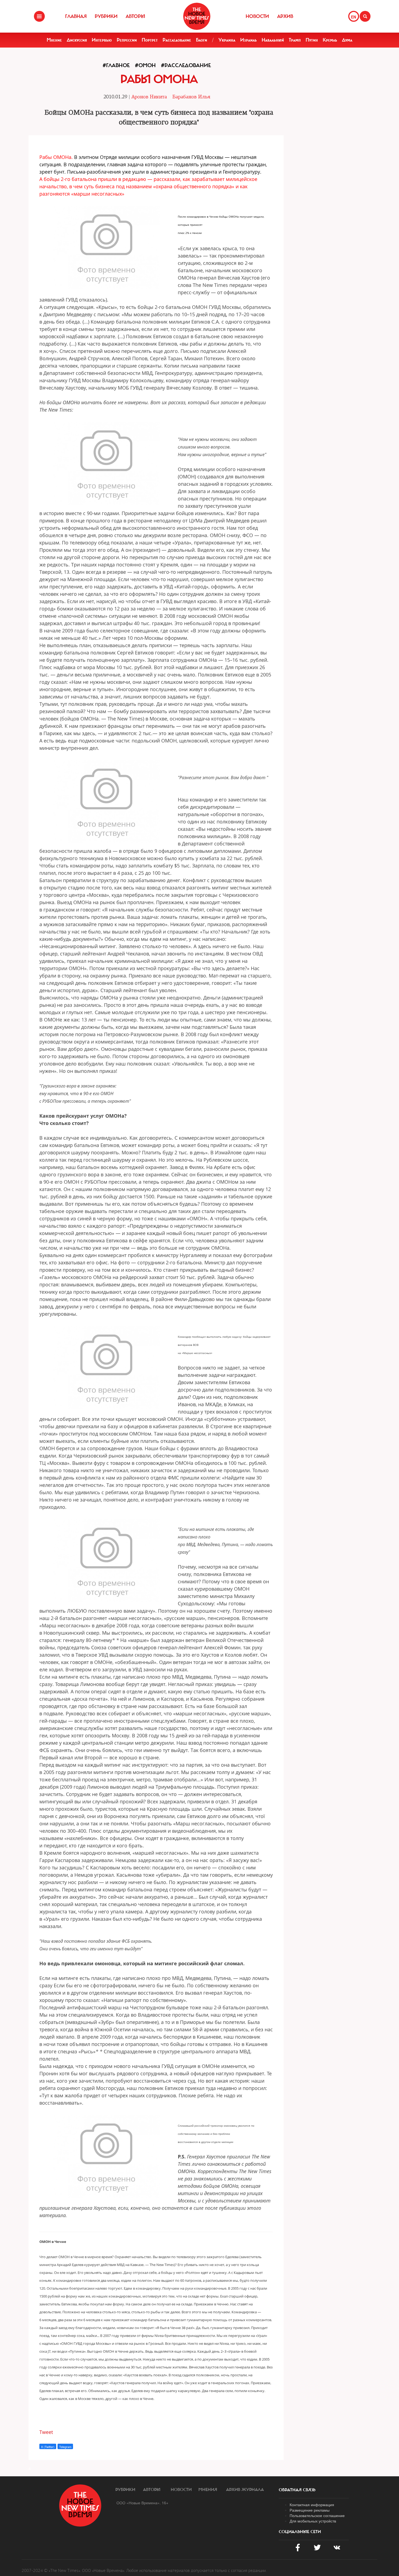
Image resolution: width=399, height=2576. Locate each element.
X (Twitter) (48, 2447)
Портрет (150, 40)
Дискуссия (77, 40)
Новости (257, 16)
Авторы (135, 16)
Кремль (330, 40)
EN (354, 17)
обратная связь (297, 2490)
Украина (227, 40)
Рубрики (106, 16)
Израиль (248, 40)
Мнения (208, 2490)
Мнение (54, 40)
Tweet (46, 2432)
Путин (312, 40)
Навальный (273, 40)
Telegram (65, 2447)
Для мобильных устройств (313, 2521)
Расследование (177, 40)
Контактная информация (312, 2505)
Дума (347, 40)
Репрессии (127, 40)
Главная (76, 16)
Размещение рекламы (310, 2510)
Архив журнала (245, 2490)
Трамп (295, 40)
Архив (285, 16)
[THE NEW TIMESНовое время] (197, 16)
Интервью (102, 40)
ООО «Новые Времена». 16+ (142, 2503)
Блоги (202, 40)
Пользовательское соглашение (317, 2515)
